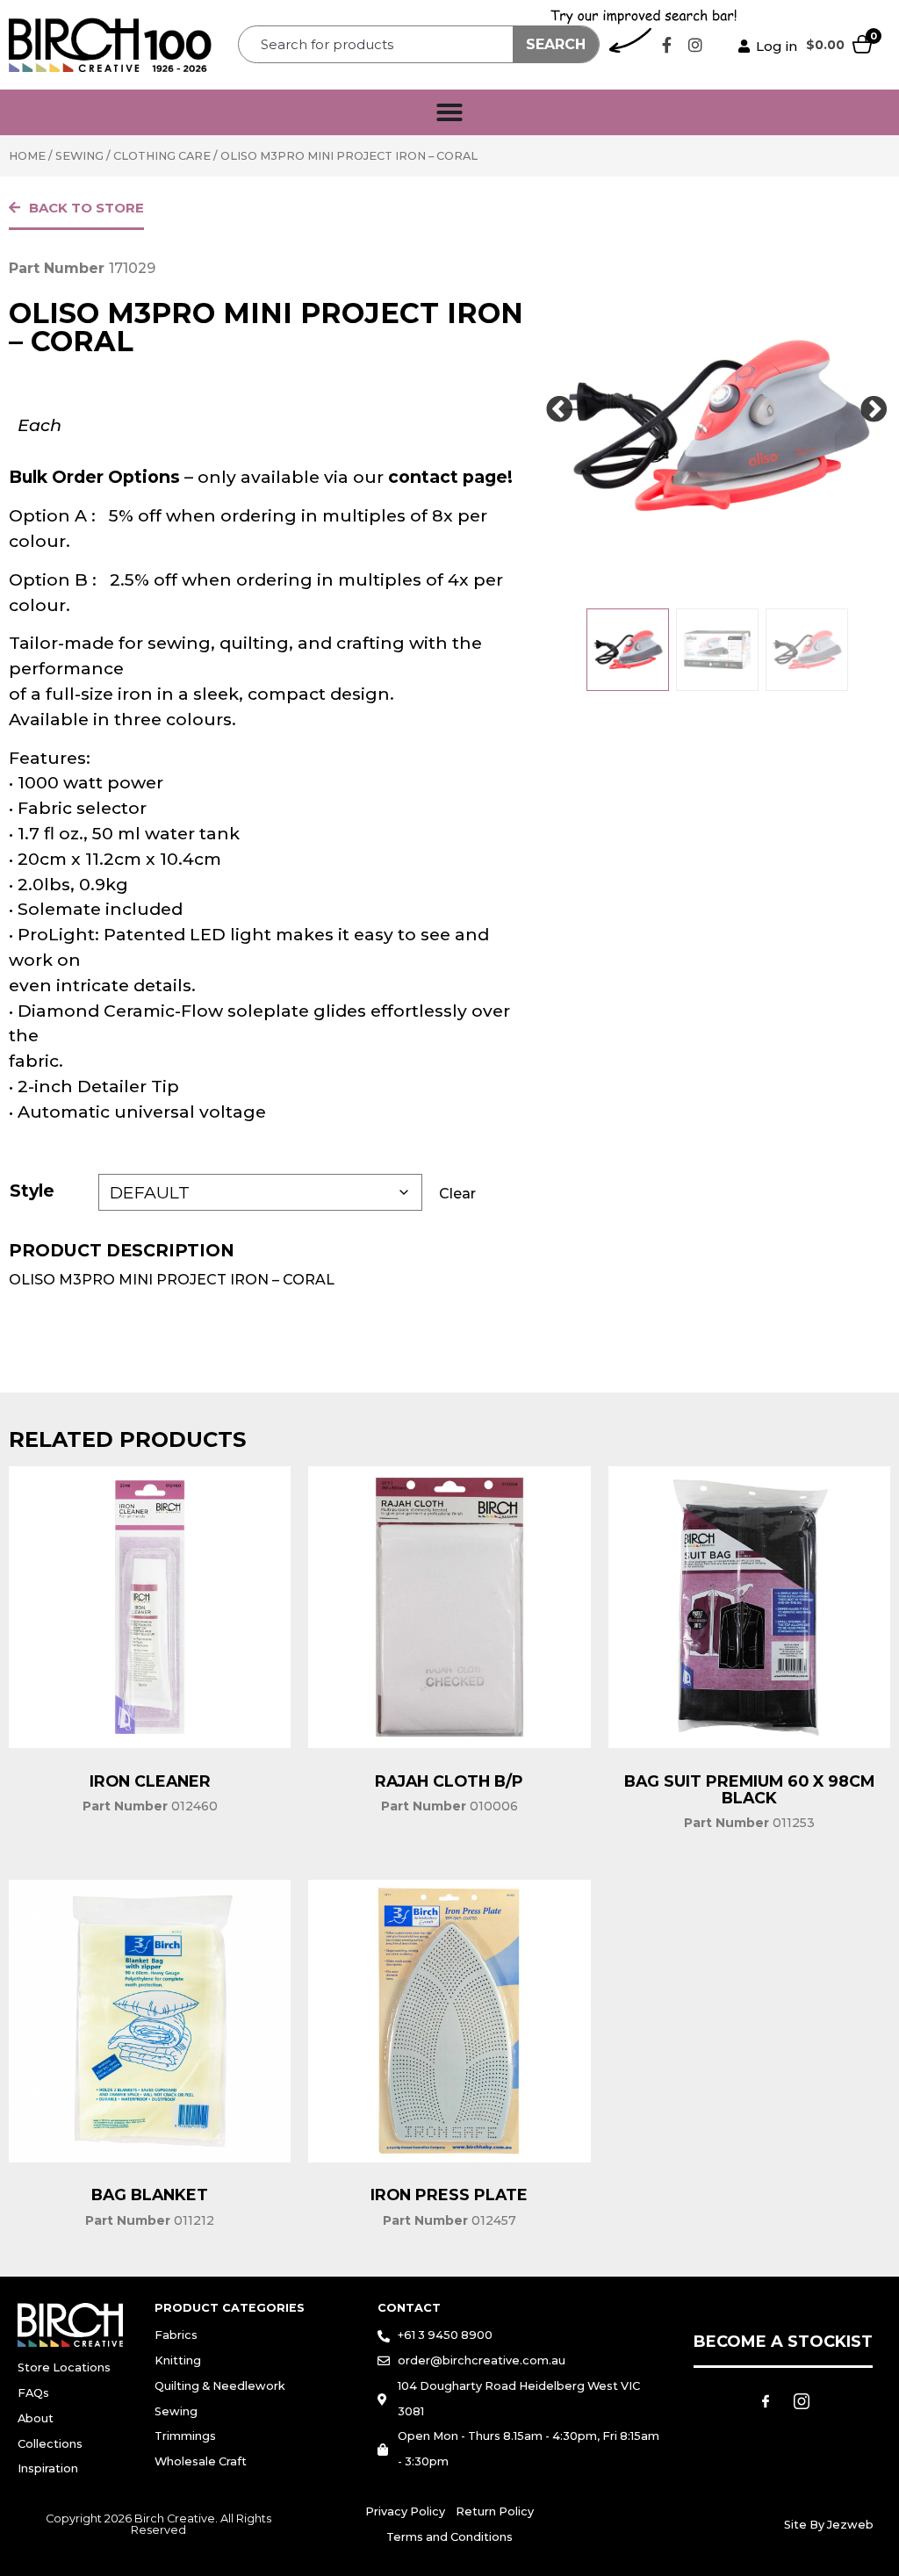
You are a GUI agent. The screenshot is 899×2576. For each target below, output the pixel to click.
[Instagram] (695, 45)
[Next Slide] (874, 410)
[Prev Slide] (559, 410)
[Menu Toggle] (449, 112)
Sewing (79, 156)
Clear (457, 1194)
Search (556, 44)
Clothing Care (162, 156)
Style (32, 1191)
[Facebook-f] (666, 45)
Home (27, 156)
